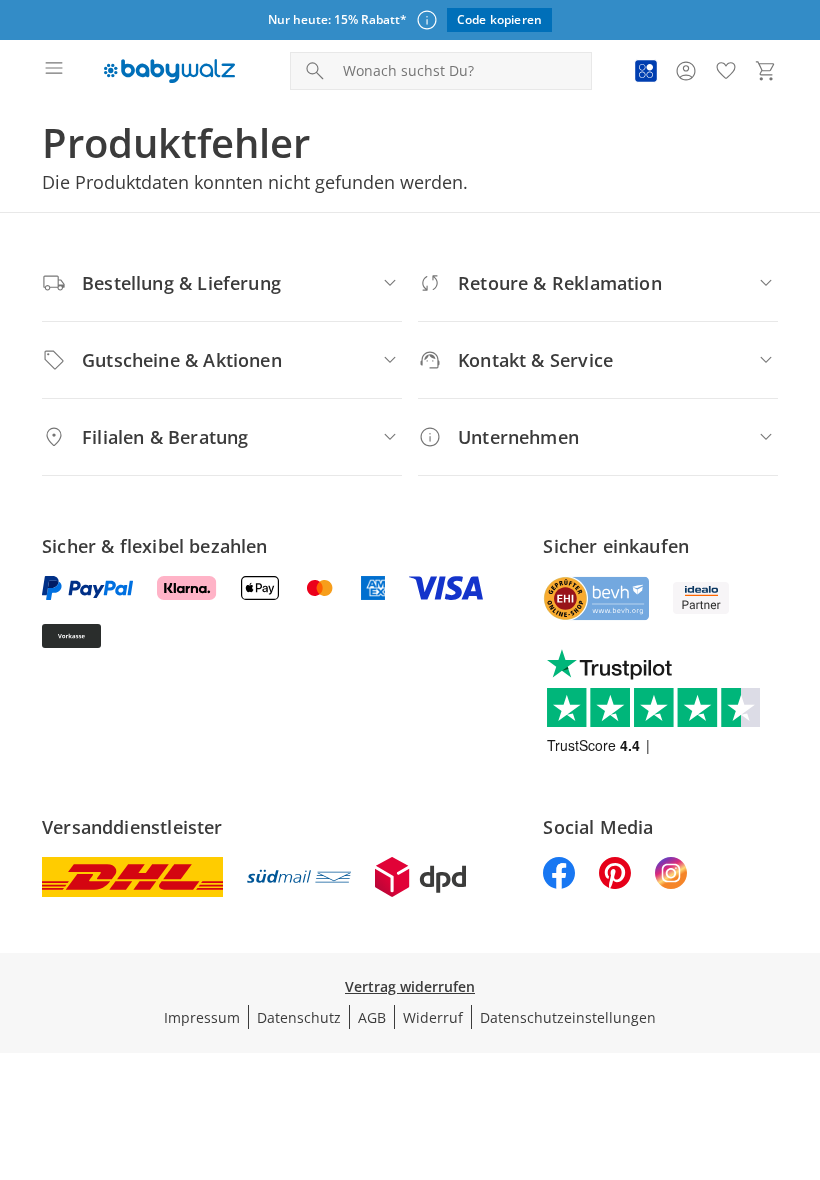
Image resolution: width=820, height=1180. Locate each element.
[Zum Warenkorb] (766, 71)
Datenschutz (299, 1017)
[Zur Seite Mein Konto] (686, 71)
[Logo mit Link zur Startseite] (169, 71)
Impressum (202, 1017)
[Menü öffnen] (54, 71)
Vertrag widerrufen (410, 986)
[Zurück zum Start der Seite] (800, 1040)
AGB (372, 1017)
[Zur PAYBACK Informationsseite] (646, 71)
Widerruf (433, 1017)
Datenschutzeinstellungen (568, 1017)
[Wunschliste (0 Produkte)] (726, 71)
